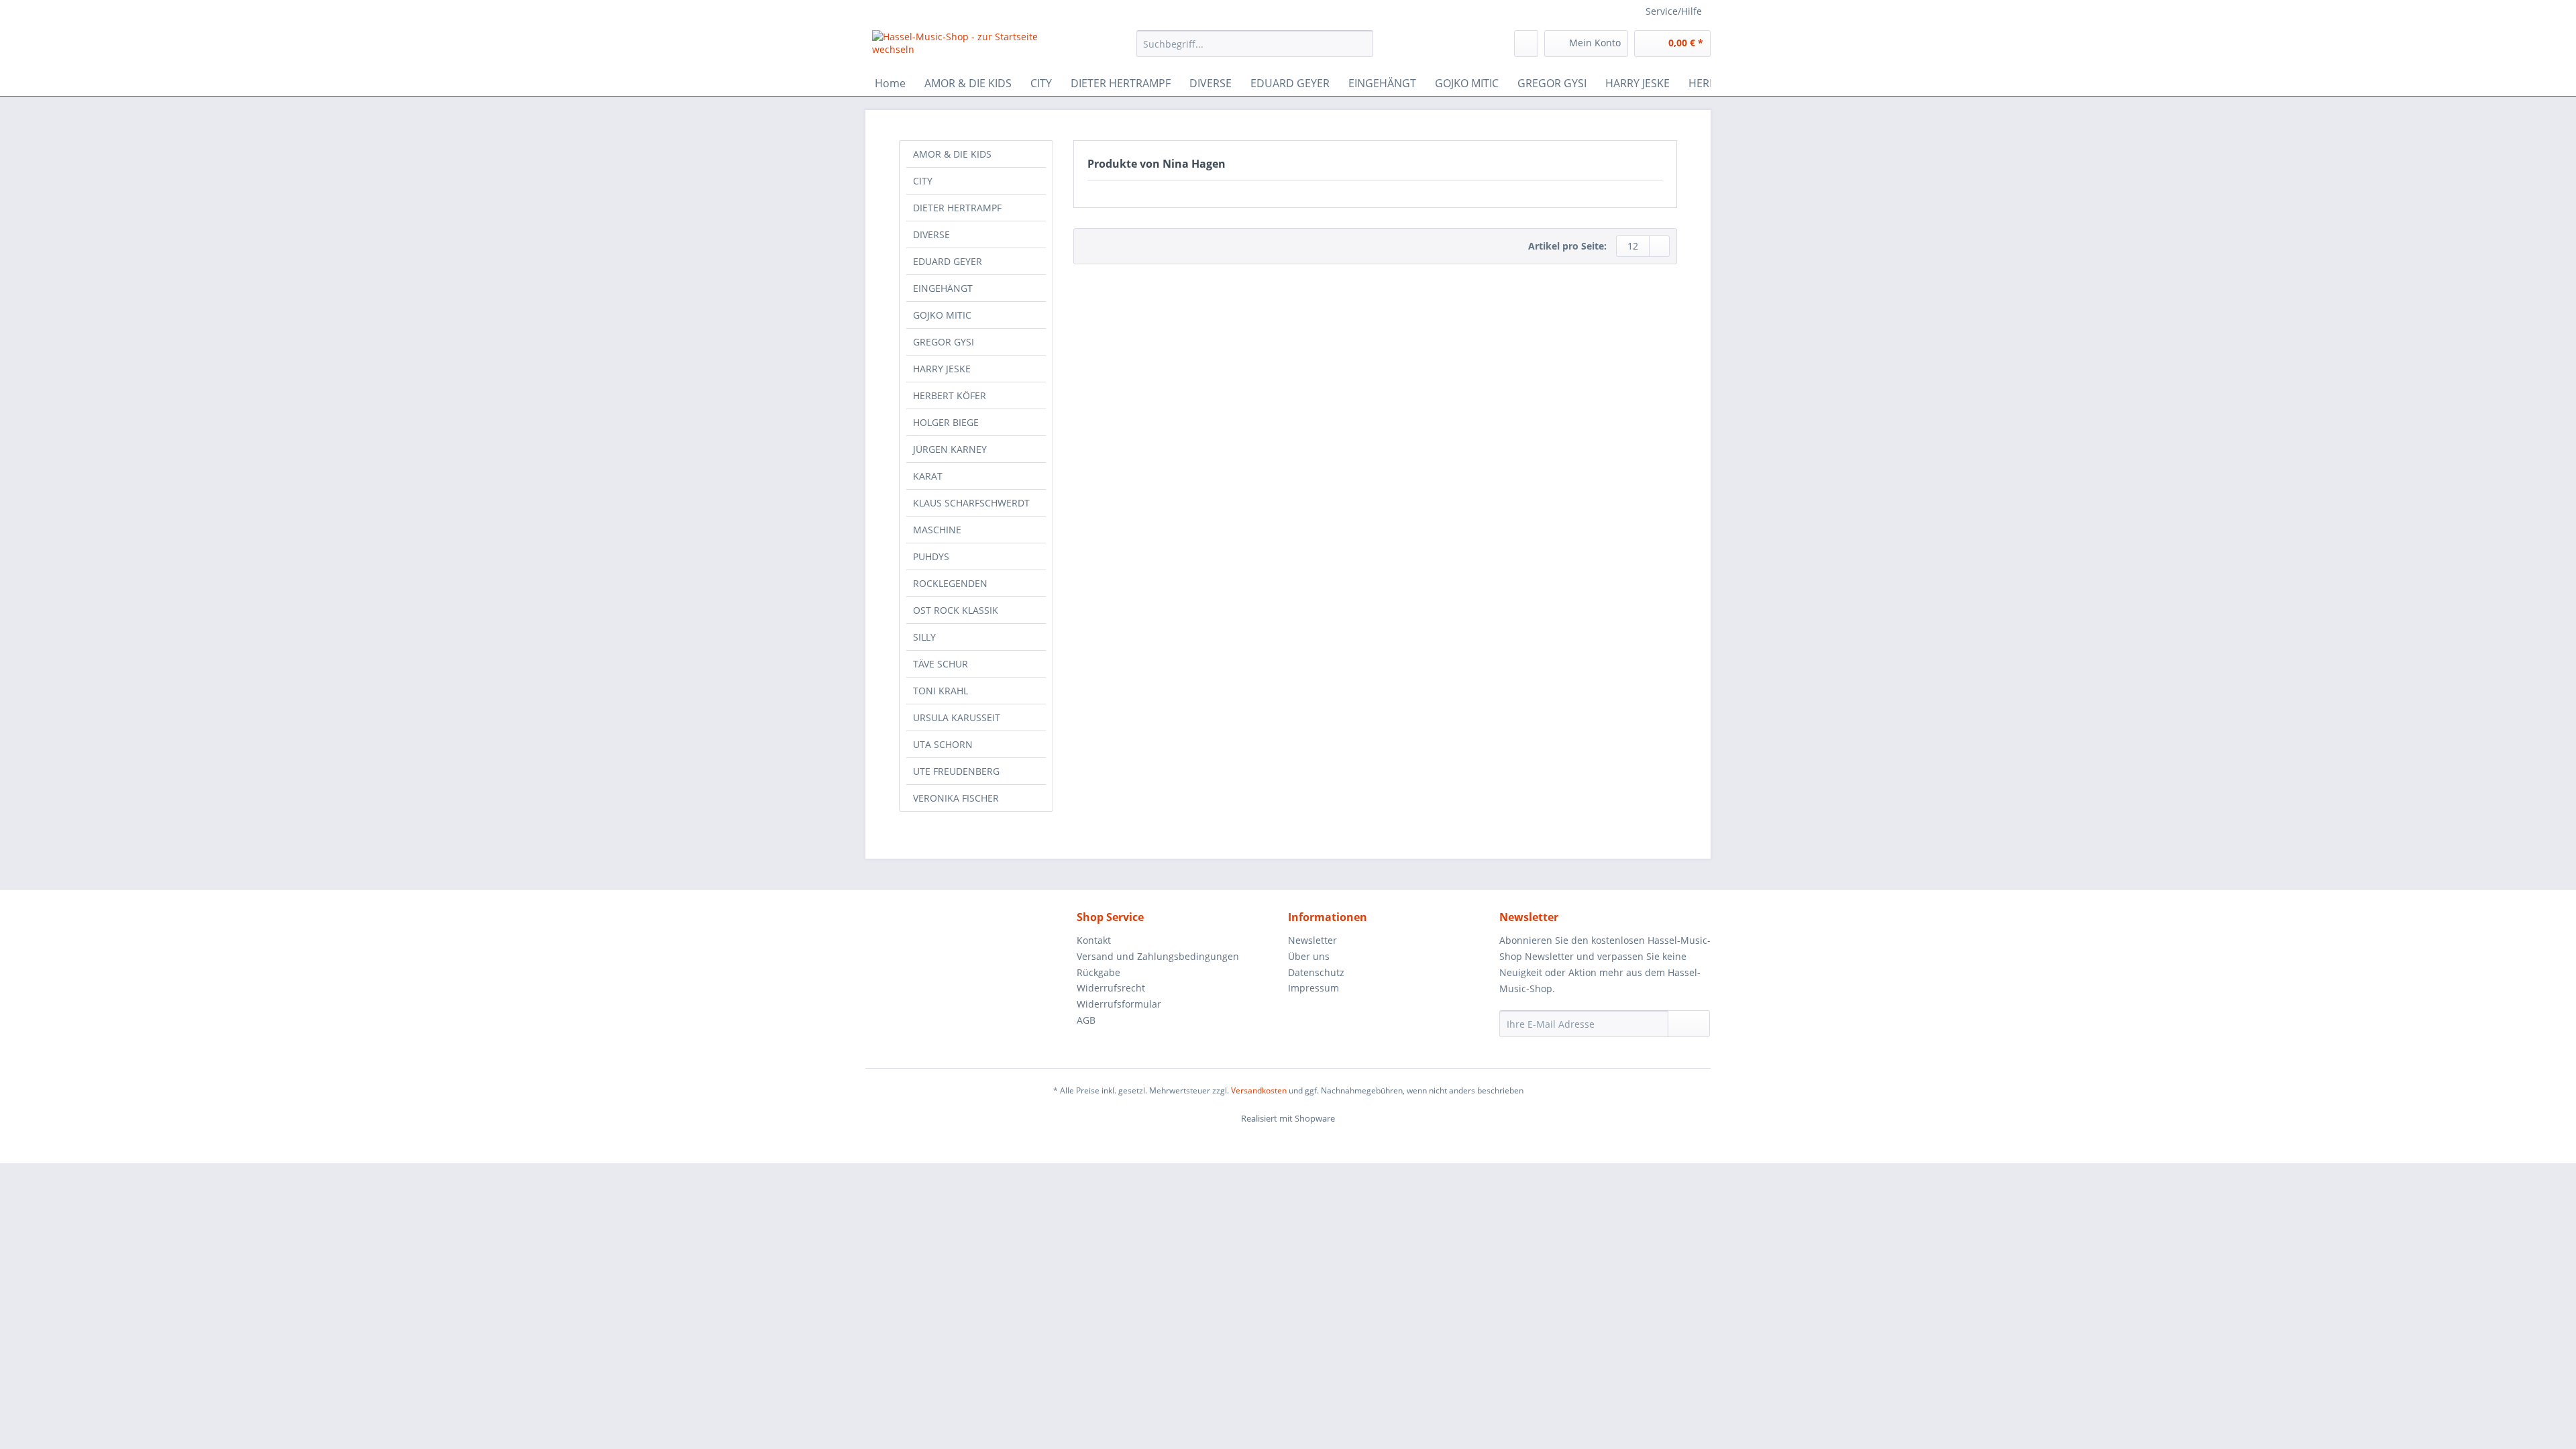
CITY (923, 181)
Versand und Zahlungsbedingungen (1158, 956)
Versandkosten (1259, 1090)
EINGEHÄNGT (943, 288)
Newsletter (1312, 940)
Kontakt (1094, 940)
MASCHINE (937, 530)
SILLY (924, 637)
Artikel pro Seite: (1567, 246)
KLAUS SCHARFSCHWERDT (971, 503)
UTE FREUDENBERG (956, 771)
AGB (1086, 1020)
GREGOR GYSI (944, 342)
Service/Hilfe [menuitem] (1674, 11)
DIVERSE (931, 234)
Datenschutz (1316, 972)
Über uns (1309, 956)
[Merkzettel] (1526, 44)
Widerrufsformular (1119, 1004)
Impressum (1313, 988)
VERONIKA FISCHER (956, 798)
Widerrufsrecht (1111, 988)
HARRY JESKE (942, 369)
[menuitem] (1255, 50)
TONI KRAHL (941, 691)
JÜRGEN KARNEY (950, 449)
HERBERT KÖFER (950, 395)
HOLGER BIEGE (946, 422)
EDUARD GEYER (948, 261)
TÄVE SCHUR (941, 664)
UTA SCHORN (943, 744)
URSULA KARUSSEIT (957, 717)
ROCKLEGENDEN (950, 583)
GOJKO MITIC (942, 315)
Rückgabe (1098, 972)
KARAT (928, 476)
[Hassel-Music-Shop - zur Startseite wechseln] (973, 47)
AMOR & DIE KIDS (952, 154)
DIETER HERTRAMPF (957, 208)
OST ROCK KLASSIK (956, 610)
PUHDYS (931, 556)
